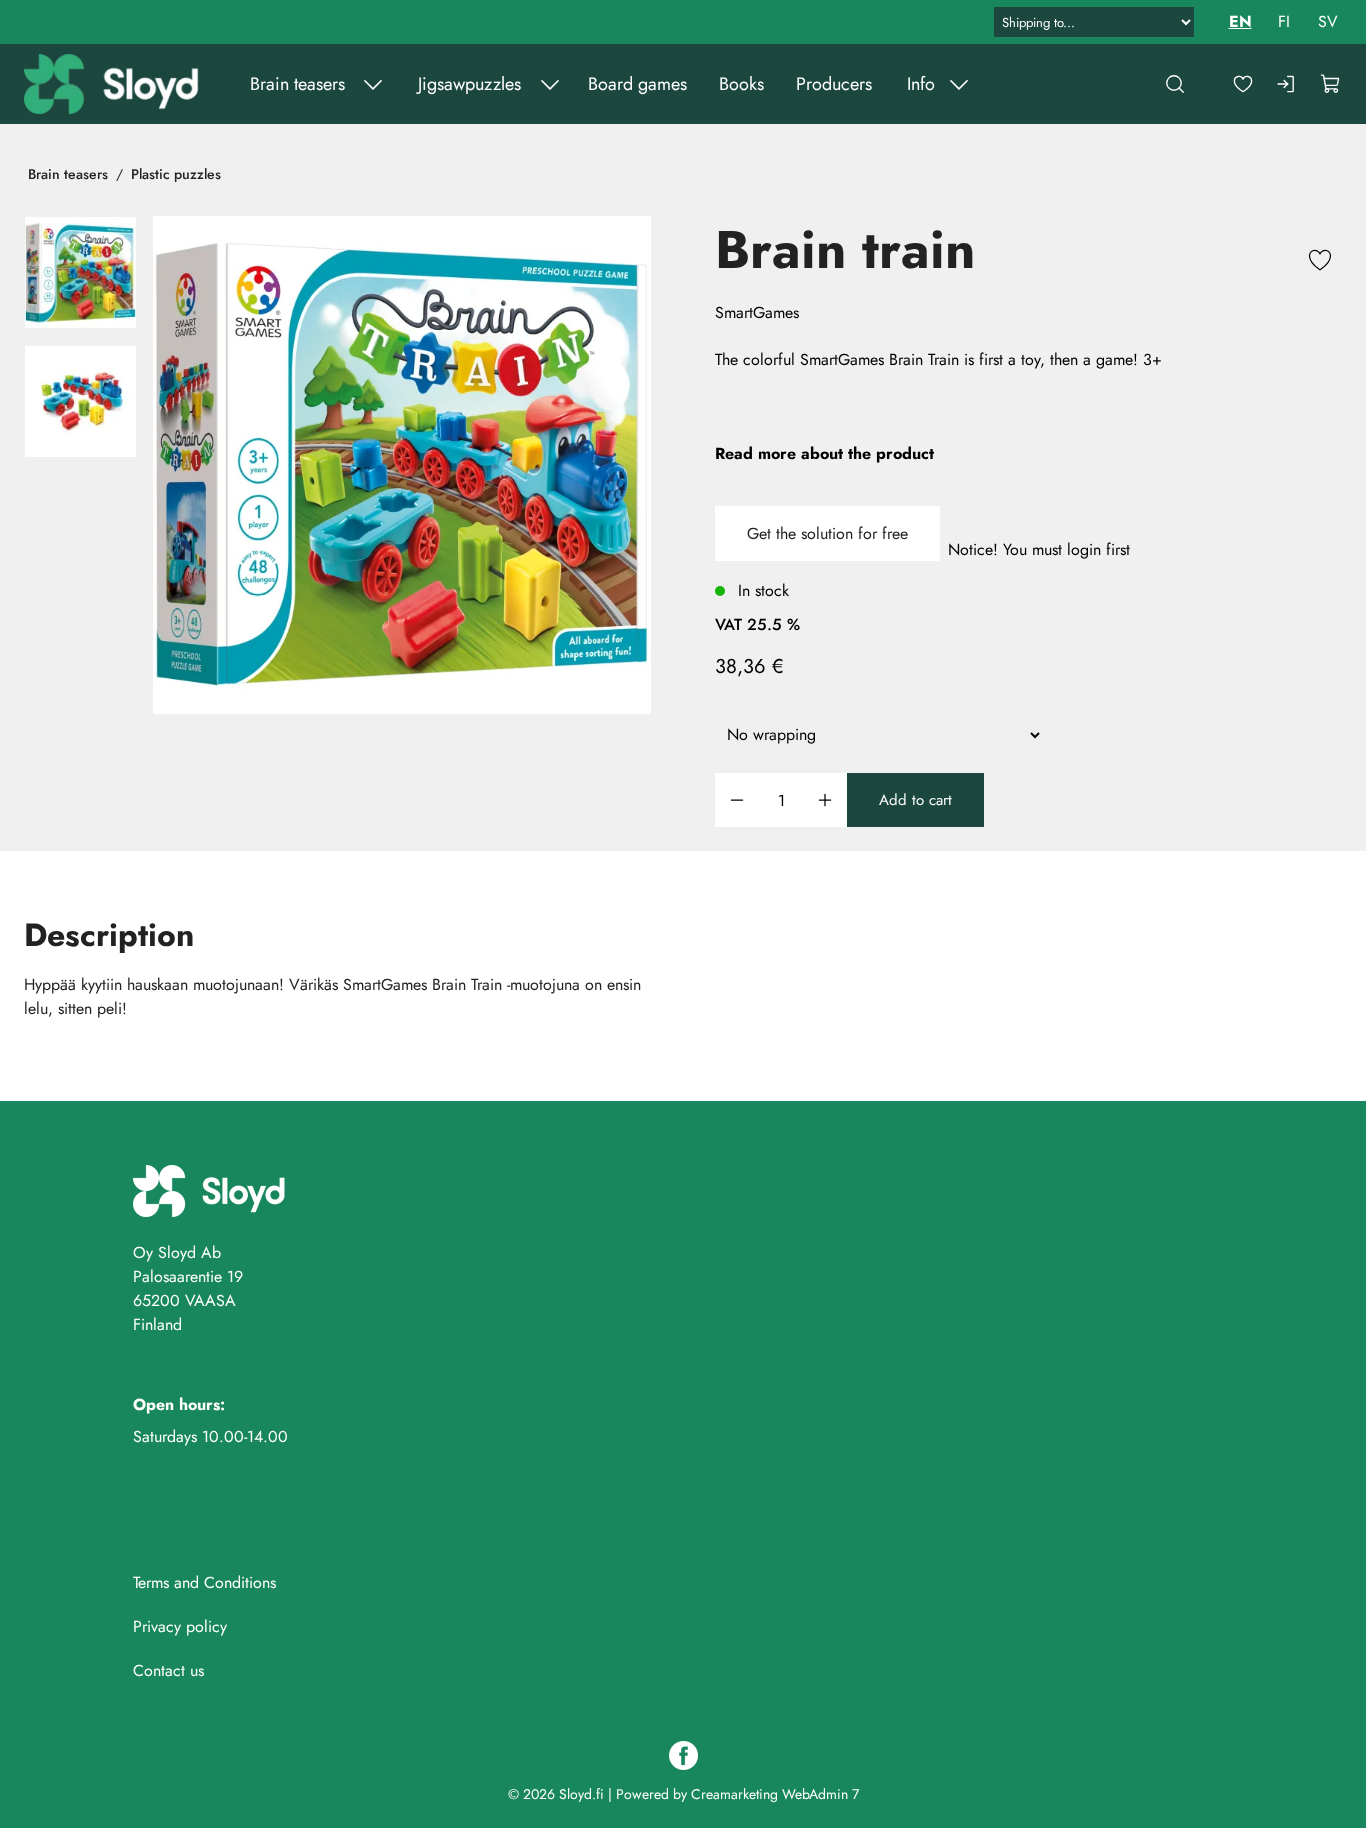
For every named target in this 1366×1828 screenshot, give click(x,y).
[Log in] (1287, 84)
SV (1328, 21)
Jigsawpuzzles (469, 84)
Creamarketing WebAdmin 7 (775, 1794)
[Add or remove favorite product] (1320, 263)
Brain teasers (297, 84)
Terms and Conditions (204, 1582)
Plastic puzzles (176, 174)
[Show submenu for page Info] (959, 84)
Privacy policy (180, 1626)
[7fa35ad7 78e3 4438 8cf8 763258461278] (80, 401)
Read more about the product (824, 453)
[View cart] (1331, 84)
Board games (637, 84)
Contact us (168, 1670)
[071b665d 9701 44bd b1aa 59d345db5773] (402, 465)
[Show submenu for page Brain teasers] (373, 84)
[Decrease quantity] (737, 800)
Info (921, 84)
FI (1284, 21)
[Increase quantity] (825, 800)
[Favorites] (1243, 84)
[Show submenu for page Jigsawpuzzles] (550, 84)
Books (741, 84)
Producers (834, 84)
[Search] (1175, 84)
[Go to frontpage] (113, 84)
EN (1240, 21)
